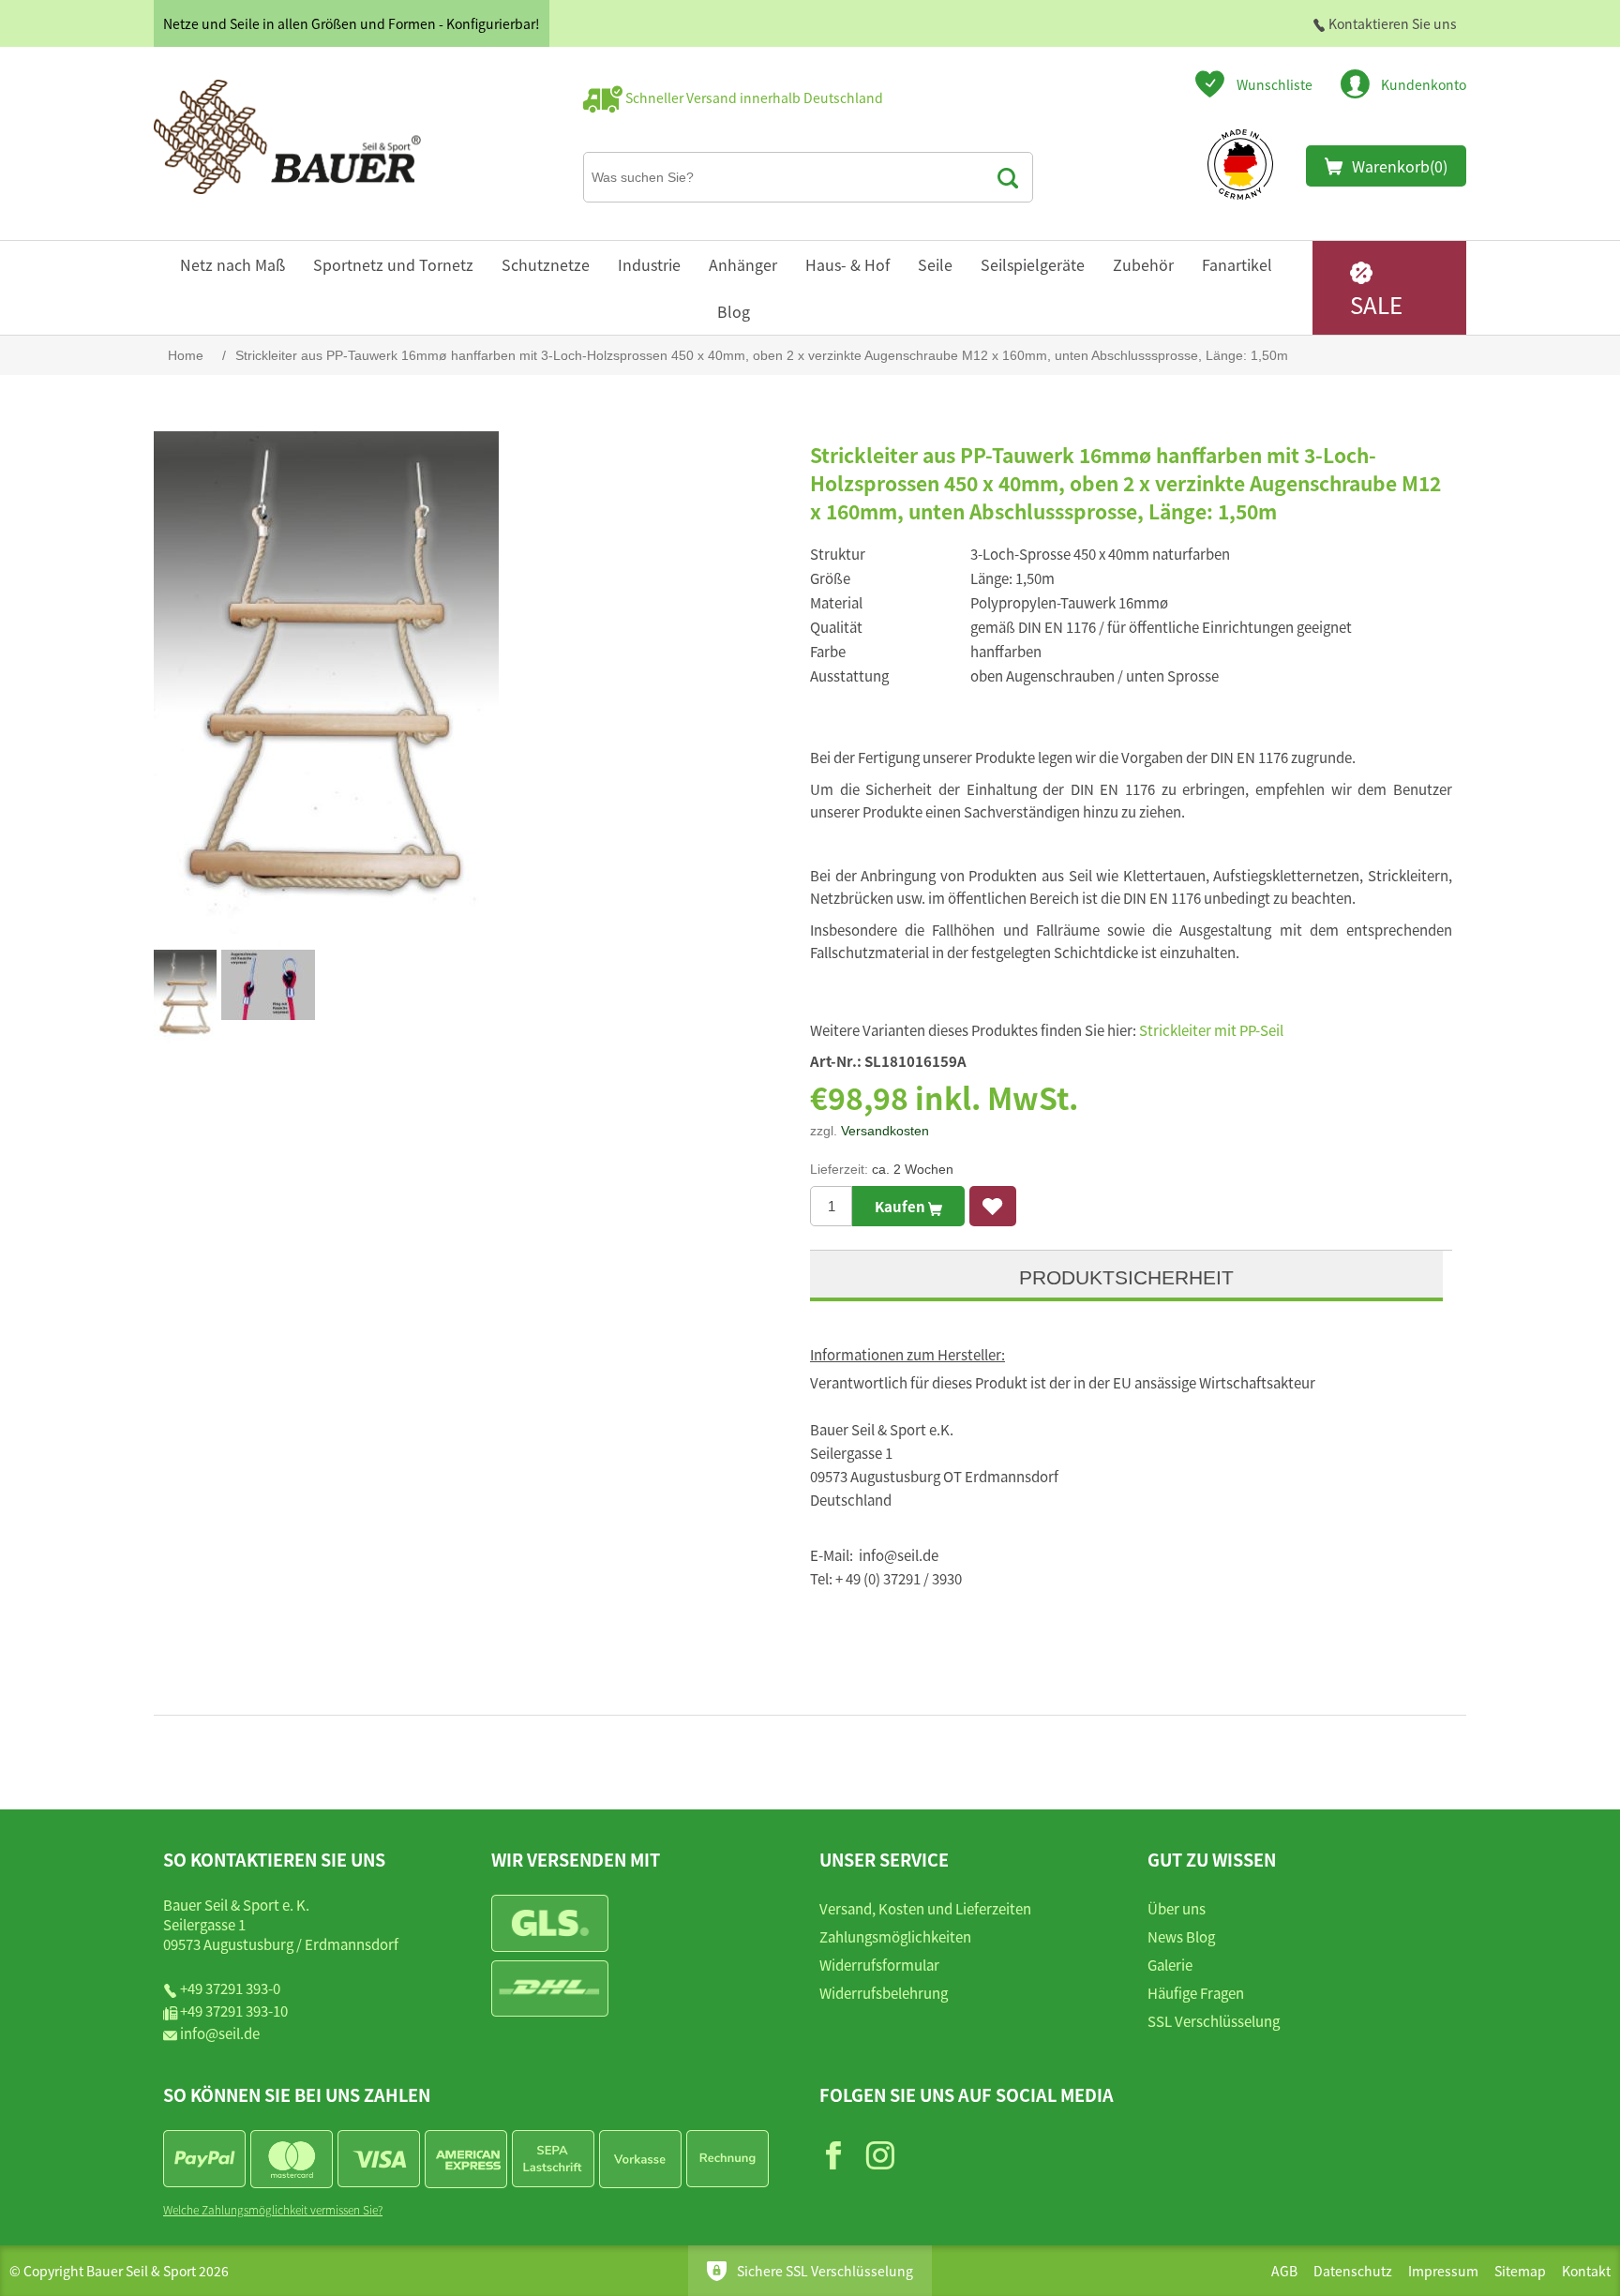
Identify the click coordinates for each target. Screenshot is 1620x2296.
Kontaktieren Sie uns (1391, 23)
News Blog (1181, 1936)
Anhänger (743, 264)
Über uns (1177, 1908)
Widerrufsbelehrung (884, 1993)
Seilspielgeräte (1033, 264)
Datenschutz (1353, 2271)
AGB (1284, 2271)
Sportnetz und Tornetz (393, 264)
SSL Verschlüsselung (1214, 2021)
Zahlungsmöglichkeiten (895, 1936)
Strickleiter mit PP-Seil (1211, 1030)
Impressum (1443, 2271)
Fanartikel (1237, 264)
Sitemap (1520, 2271)
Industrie (649, 264)
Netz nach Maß (232, 264)
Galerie (1170, 1965)
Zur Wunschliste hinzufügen (993, 1206)
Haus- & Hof (847, 264)
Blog (734, 311)
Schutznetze (546, 264)
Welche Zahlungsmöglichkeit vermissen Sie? (273, 2209)
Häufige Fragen (1196, 1993)
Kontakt (1586, 2271)
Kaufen (901, 1206)
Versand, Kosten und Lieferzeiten (925, 1908)
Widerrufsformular (879, 1965)
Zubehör (1143, 264)
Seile (935, 264)
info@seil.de (220, 2033)
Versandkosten (885, 1131)
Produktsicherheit (1126, 1277)
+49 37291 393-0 (230, 1988)
